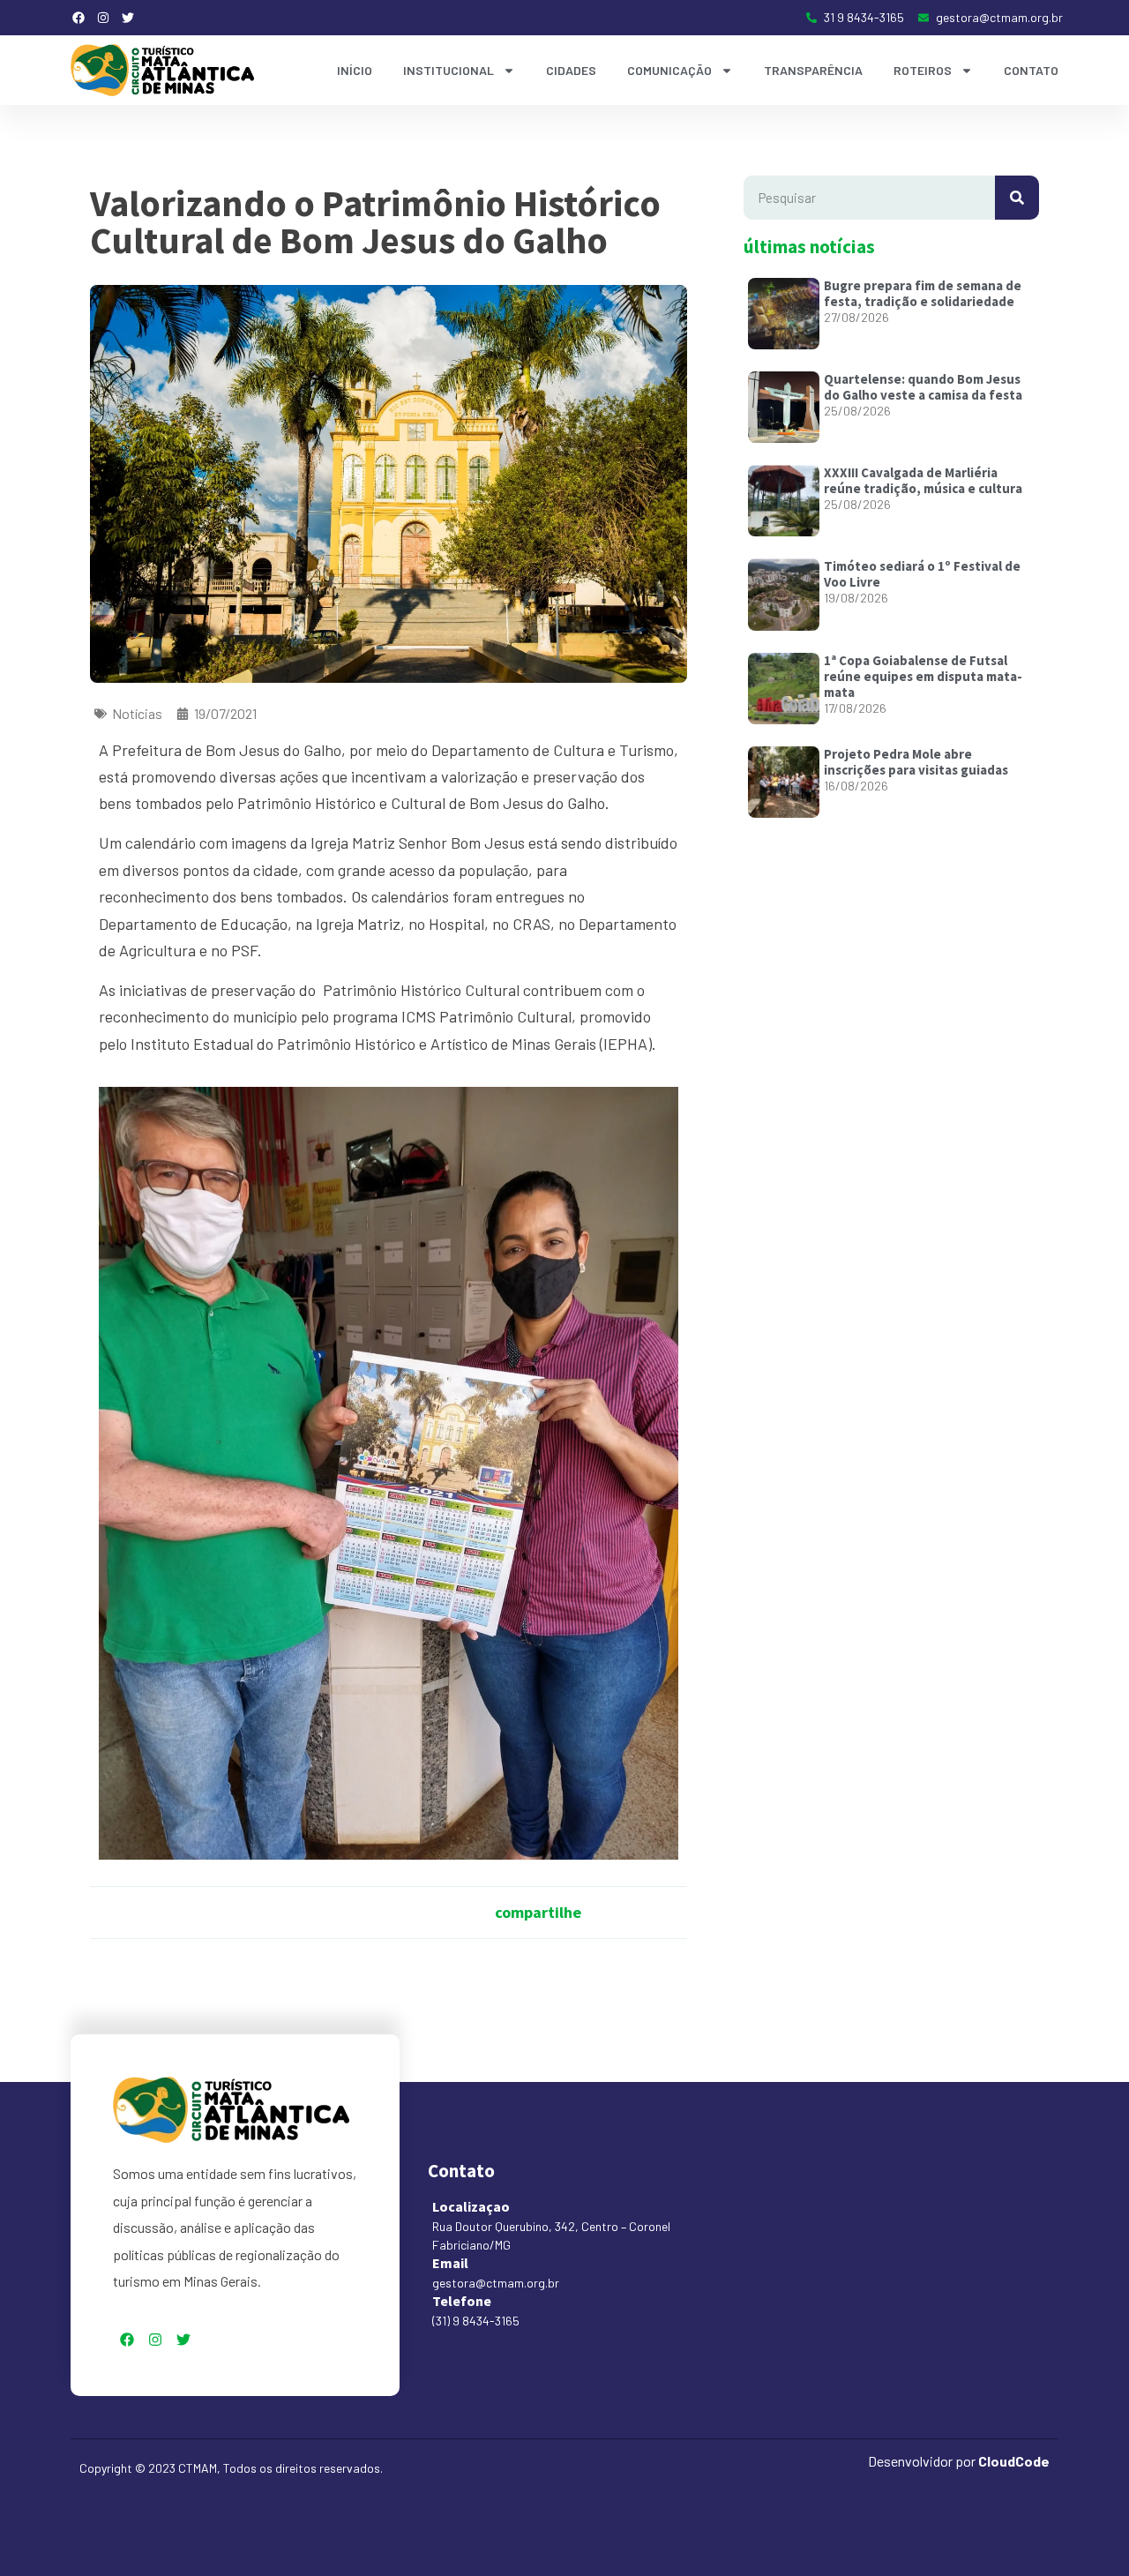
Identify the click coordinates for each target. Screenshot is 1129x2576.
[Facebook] (79, 18)
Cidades (571, 70)
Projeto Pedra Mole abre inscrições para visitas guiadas (916, 762)
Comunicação (669, 70)
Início (355, 70)
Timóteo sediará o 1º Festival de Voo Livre (922, 574)
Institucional (449, 70)
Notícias (137, 713)
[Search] (1017, 198)
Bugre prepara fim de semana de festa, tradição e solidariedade (923, 293)
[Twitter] (128, 18)
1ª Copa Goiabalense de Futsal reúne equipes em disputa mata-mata (923, 676)
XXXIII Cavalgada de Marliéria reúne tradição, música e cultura (923, 480)
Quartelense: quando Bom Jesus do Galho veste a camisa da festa (923, 387)
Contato (1031, 70)
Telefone (462, 2301)
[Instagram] (103, 18)
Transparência (813, 70)
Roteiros (923, 70)
